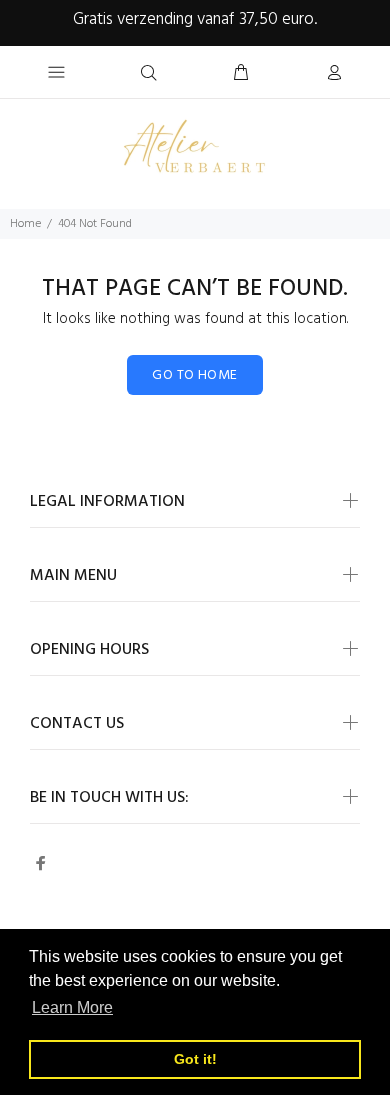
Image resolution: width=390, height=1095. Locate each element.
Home (25, 224)
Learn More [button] (72, 1007)
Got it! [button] (195, 1059)
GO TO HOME (194, 375)
